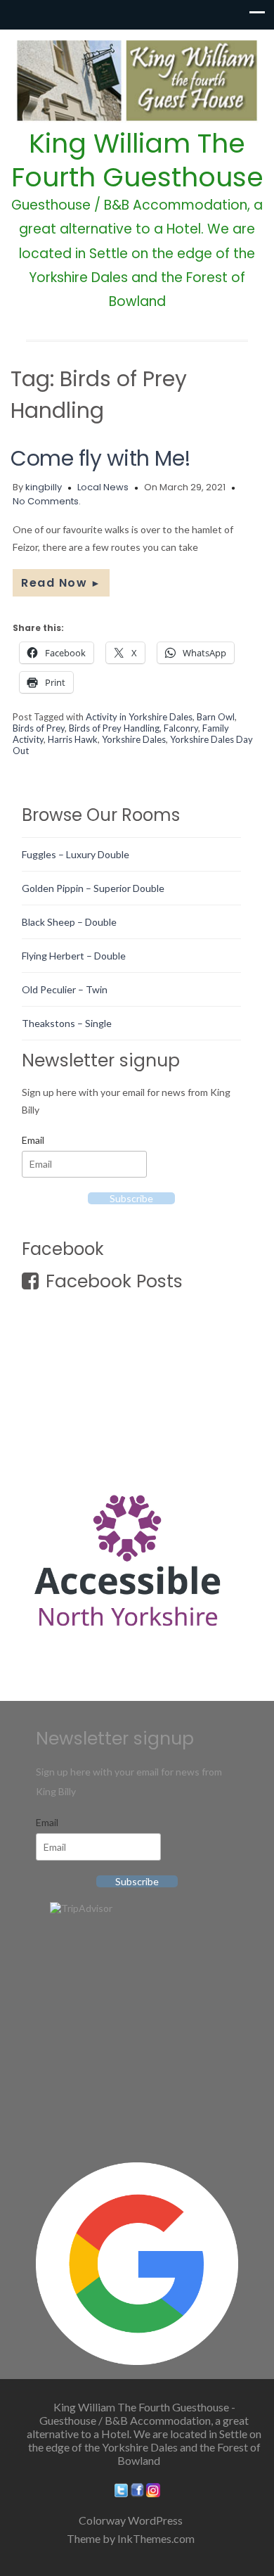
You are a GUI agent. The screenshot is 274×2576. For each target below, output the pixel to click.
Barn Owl (216, 717)
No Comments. (47, 501)
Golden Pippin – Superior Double (93, 888)
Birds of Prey (39, 728)
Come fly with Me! (101, 458)
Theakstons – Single (67, 1023)
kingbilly (44, 487)
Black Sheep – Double (69, 922)
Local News (103, 487)
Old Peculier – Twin (65, 989)
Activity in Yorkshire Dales (139, 717)
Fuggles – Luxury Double (76, 854)
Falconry (181, 728)
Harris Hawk (73, 739)
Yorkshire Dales (134, 739)
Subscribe (131, 1198)
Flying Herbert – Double (74, 956)
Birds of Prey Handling (114, 728)
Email (33, 1140)
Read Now (61, 583)
